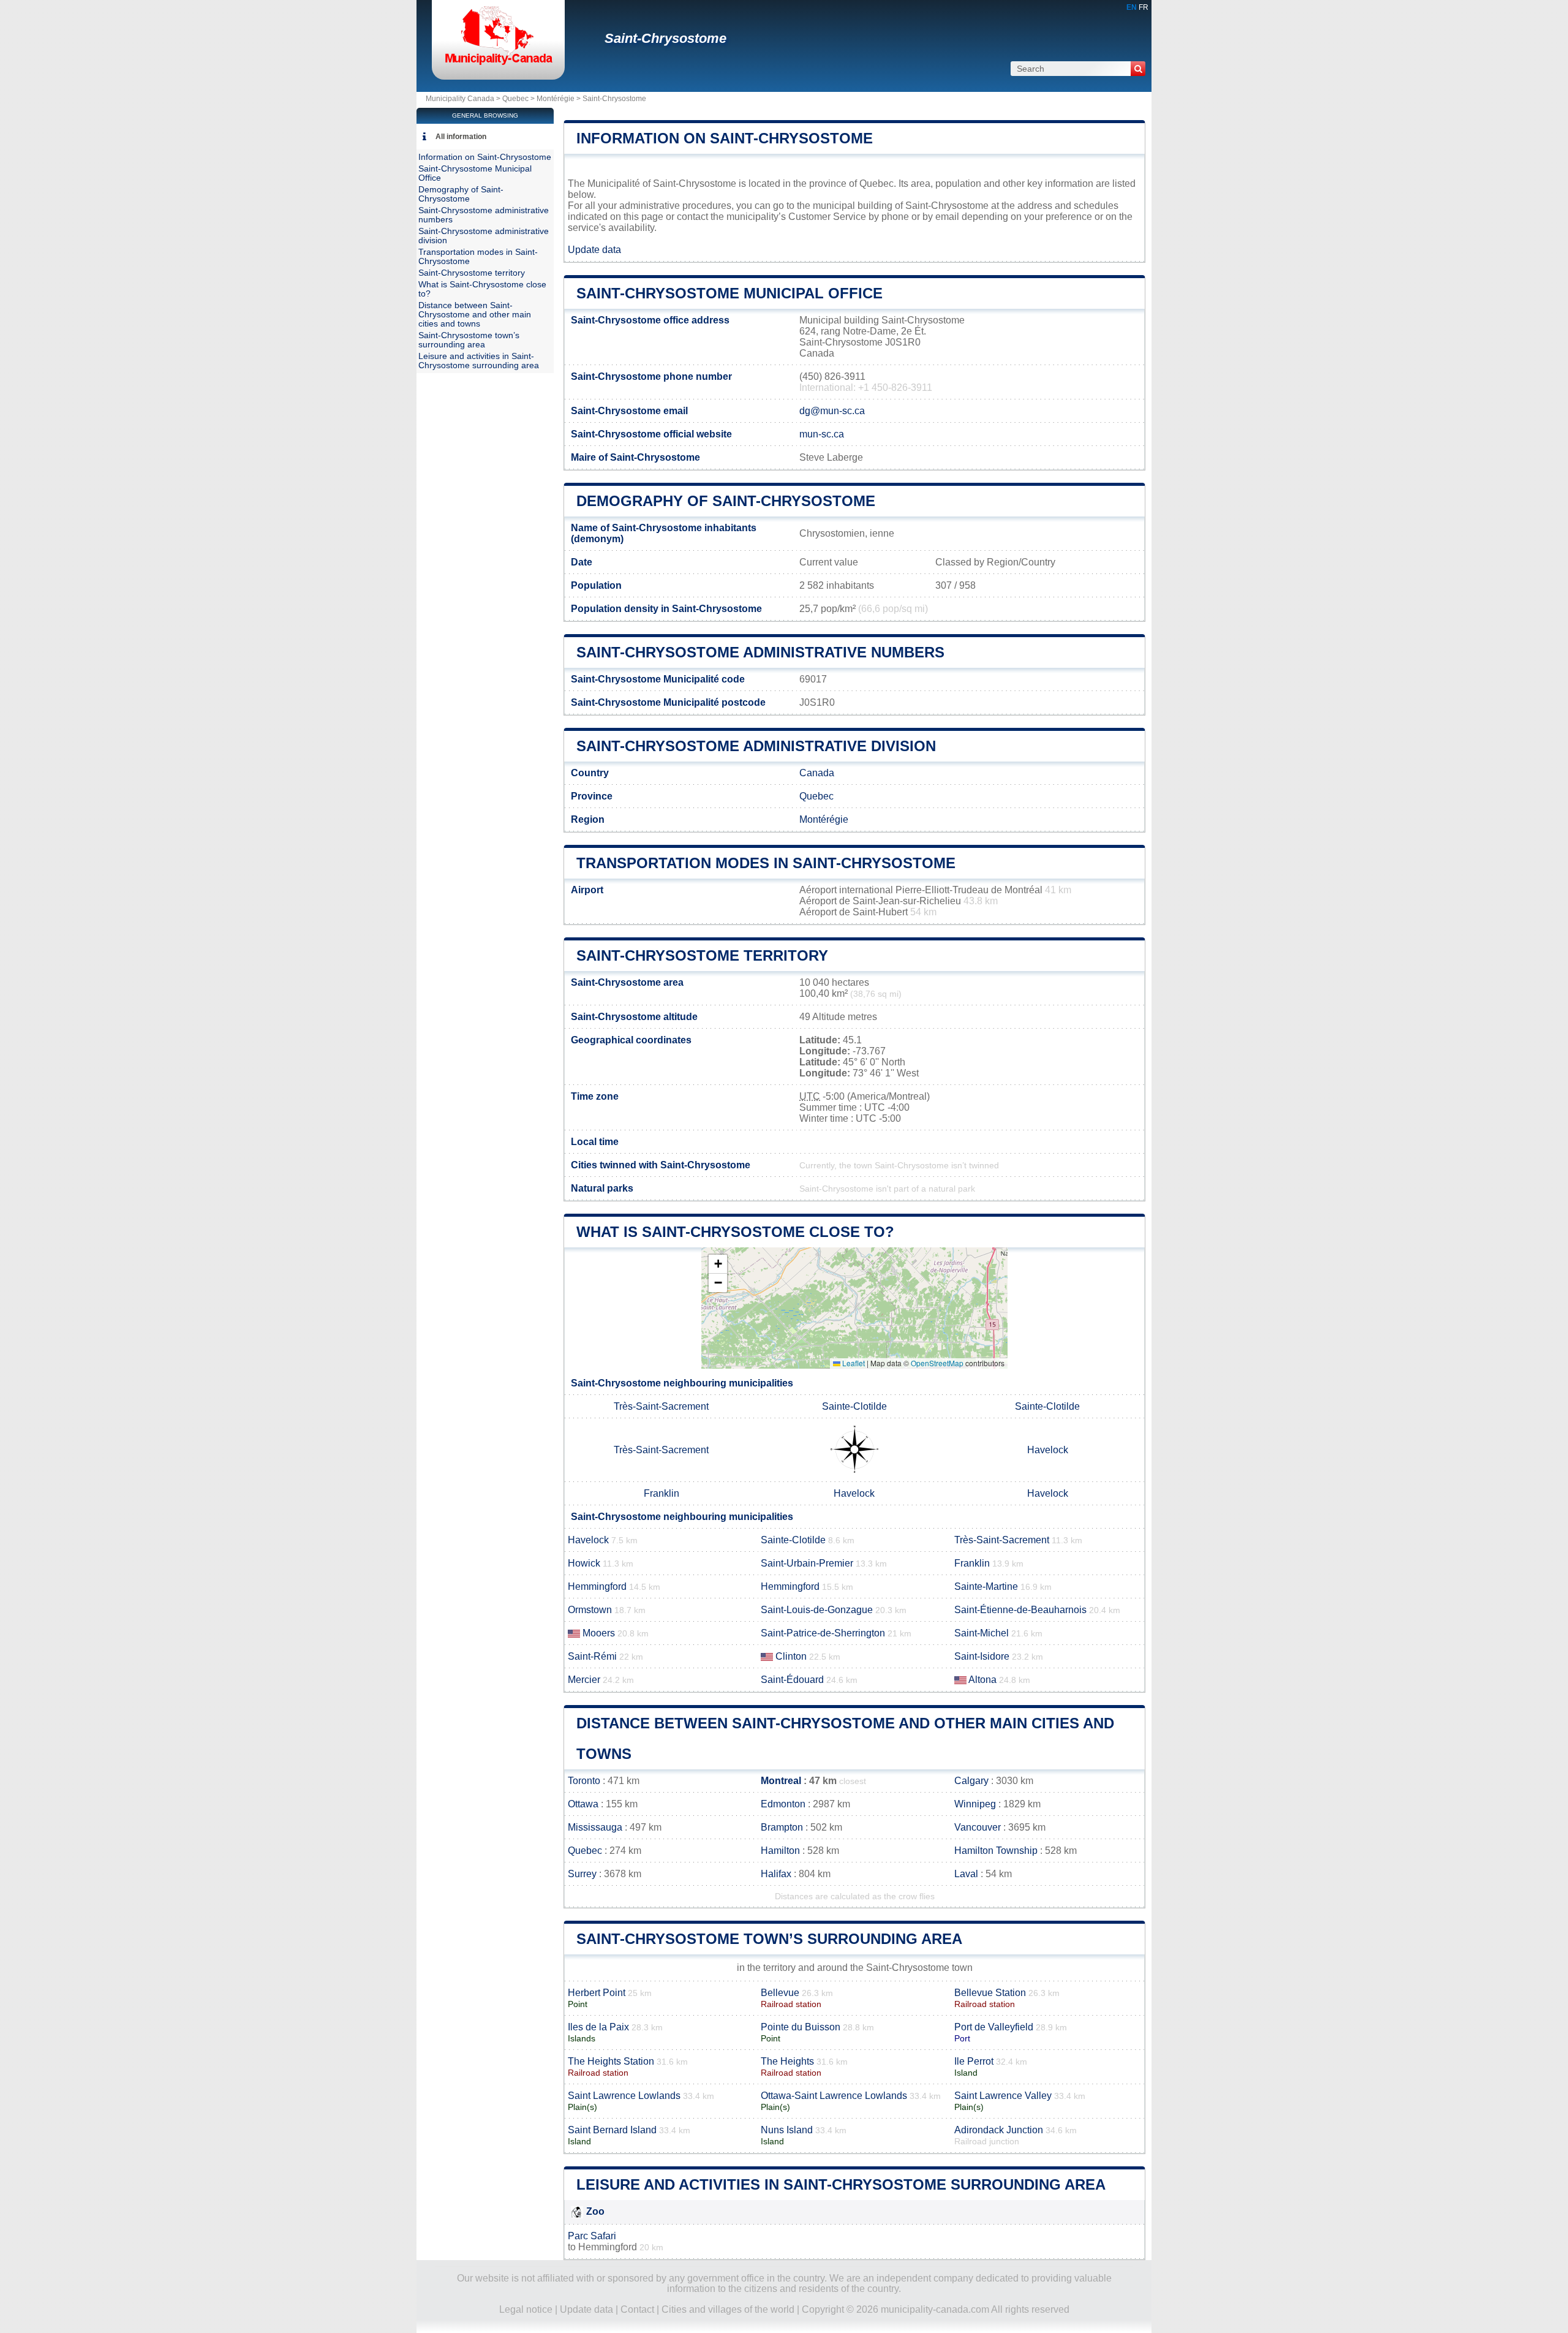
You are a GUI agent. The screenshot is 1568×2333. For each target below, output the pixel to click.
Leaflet (853, 1363)
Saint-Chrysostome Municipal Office (729, 293)
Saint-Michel (982, 1633)
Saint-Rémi (592, 1656)
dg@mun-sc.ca (832, 411)
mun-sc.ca (822, 434)
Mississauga (595, 1827)
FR (1144, 7)
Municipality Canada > (464, 99)
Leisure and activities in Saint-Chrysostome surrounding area (841, 2184)
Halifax (776, 1874)
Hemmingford (597, 1586)
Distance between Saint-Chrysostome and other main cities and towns (475, 315)
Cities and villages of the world (728, 2309)
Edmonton (783, 1804)
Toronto (584, 1781)
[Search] (1138, 69)
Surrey (582, 1874)
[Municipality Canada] (498, 64)
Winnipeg (975, 1804)
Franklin (661, 1493)
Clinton (791, 1656)
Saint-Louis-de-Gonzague (817, 1610)
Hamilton (780, 1851)
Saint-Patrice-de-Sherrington (823, 1633)
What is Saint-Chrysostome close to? (735, 1232)
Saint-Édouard (792, 1680)
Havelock (1048, 1450)
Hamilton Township (996, 1851)
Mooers (599, 1633)
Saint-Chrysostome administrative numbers (760, 652)
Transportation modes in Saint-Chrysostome (766, 863)
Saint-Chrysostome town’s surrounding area (769, 1939)
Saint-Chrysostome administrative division (756, 746)
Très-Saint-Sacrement (661, 1406)
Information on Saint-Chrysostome (725, 138)
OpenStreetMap (937, 1363)
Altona (982, 1680)
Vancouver (978, 1827)
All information (461, 137)
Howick (584, 1563)
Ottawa (583, 1804)
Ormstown (590, 1610)
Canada (817, 773)
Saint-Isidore (982, 1656)
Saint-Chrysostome (665, 38)
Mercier (584, 1680)
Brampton (782, 1827)
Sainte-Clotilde (854, 1406)
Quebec (515, 99)
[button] (718, 1264)
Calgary (971, 1781)
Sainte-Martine (986, 1586)
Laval (966, 1874)
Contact (637, 2309)
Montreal (781, 1781)
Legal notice (526, 2309)
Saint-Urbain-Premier (807, 1563)
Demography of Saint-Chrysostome (726, 501)
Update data (594, 250)
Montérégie (556, 99)
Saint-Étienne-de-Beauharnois (1020, 1610)
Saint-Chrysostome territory (702, 955)
